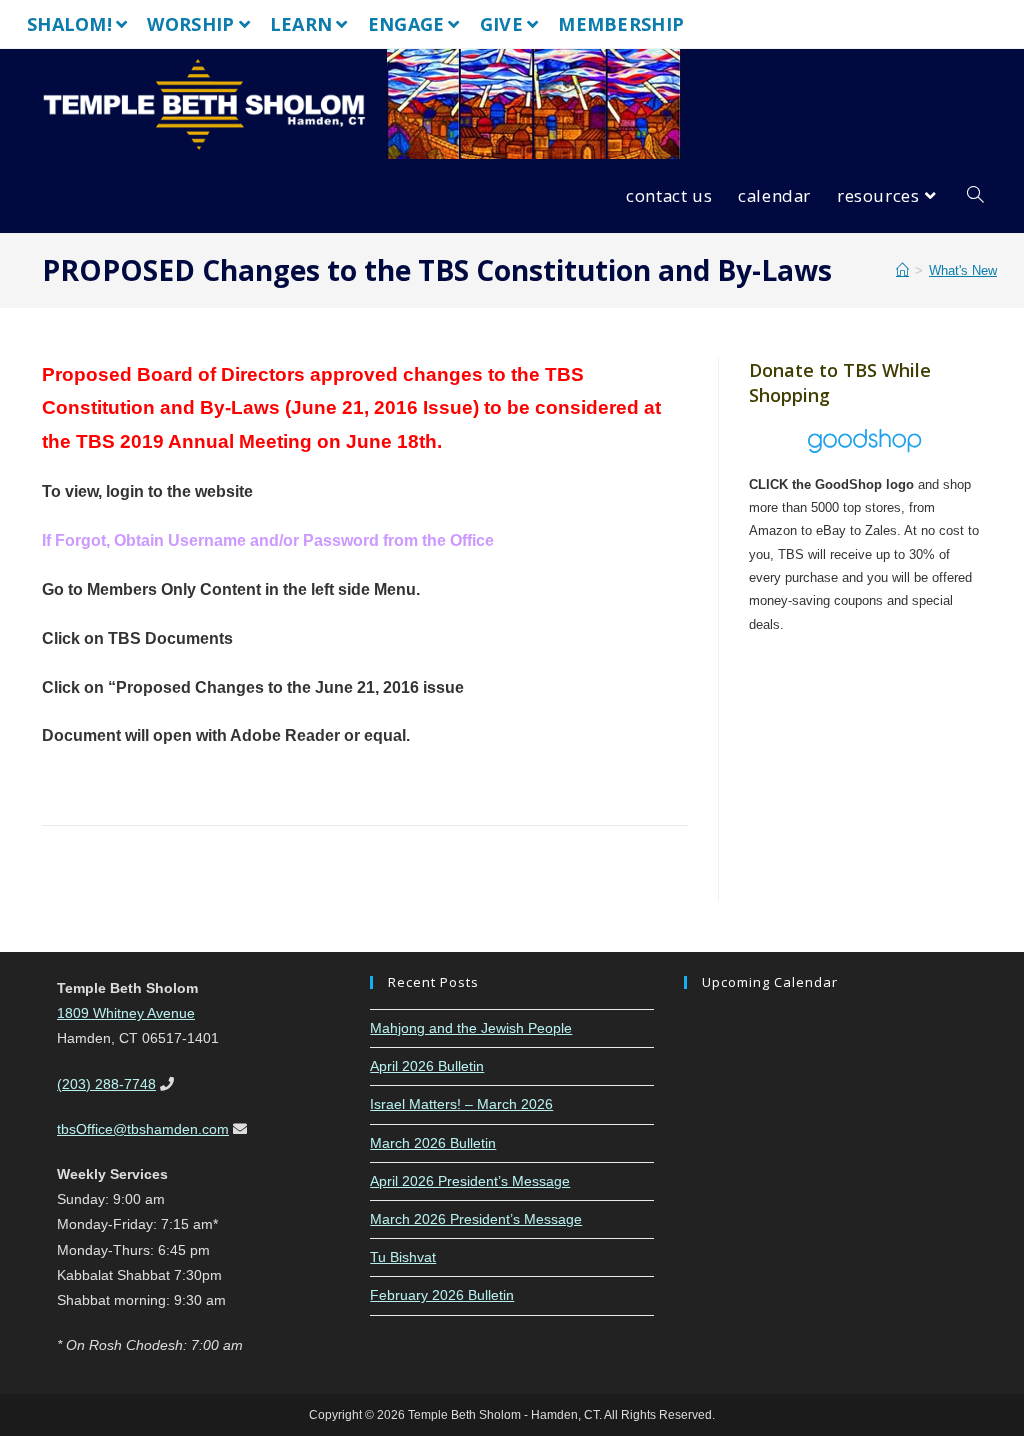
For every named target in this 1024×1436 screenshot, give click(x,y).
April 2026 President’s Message (470, 1181)
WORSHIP (190, 24)
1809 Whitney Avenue (126, 1013)
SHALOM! (69, 24)
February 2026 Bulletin (442, 1295)
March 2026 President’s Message (476, 1219)
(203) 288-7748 (106, 1084)
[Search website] (975, 196)
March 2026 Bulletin (433, 1143)
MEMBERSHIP (621, 24)
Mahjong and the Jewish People (471, 1028)
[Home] (902, 270)
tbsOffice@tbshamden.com (143, 1129)
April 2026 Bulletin (427, 1066)
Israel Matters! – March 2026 (461, 1104)
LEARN (301, 24)
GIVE (501, 24)
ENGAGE (406, 24)
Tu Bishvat (403, 1257)
